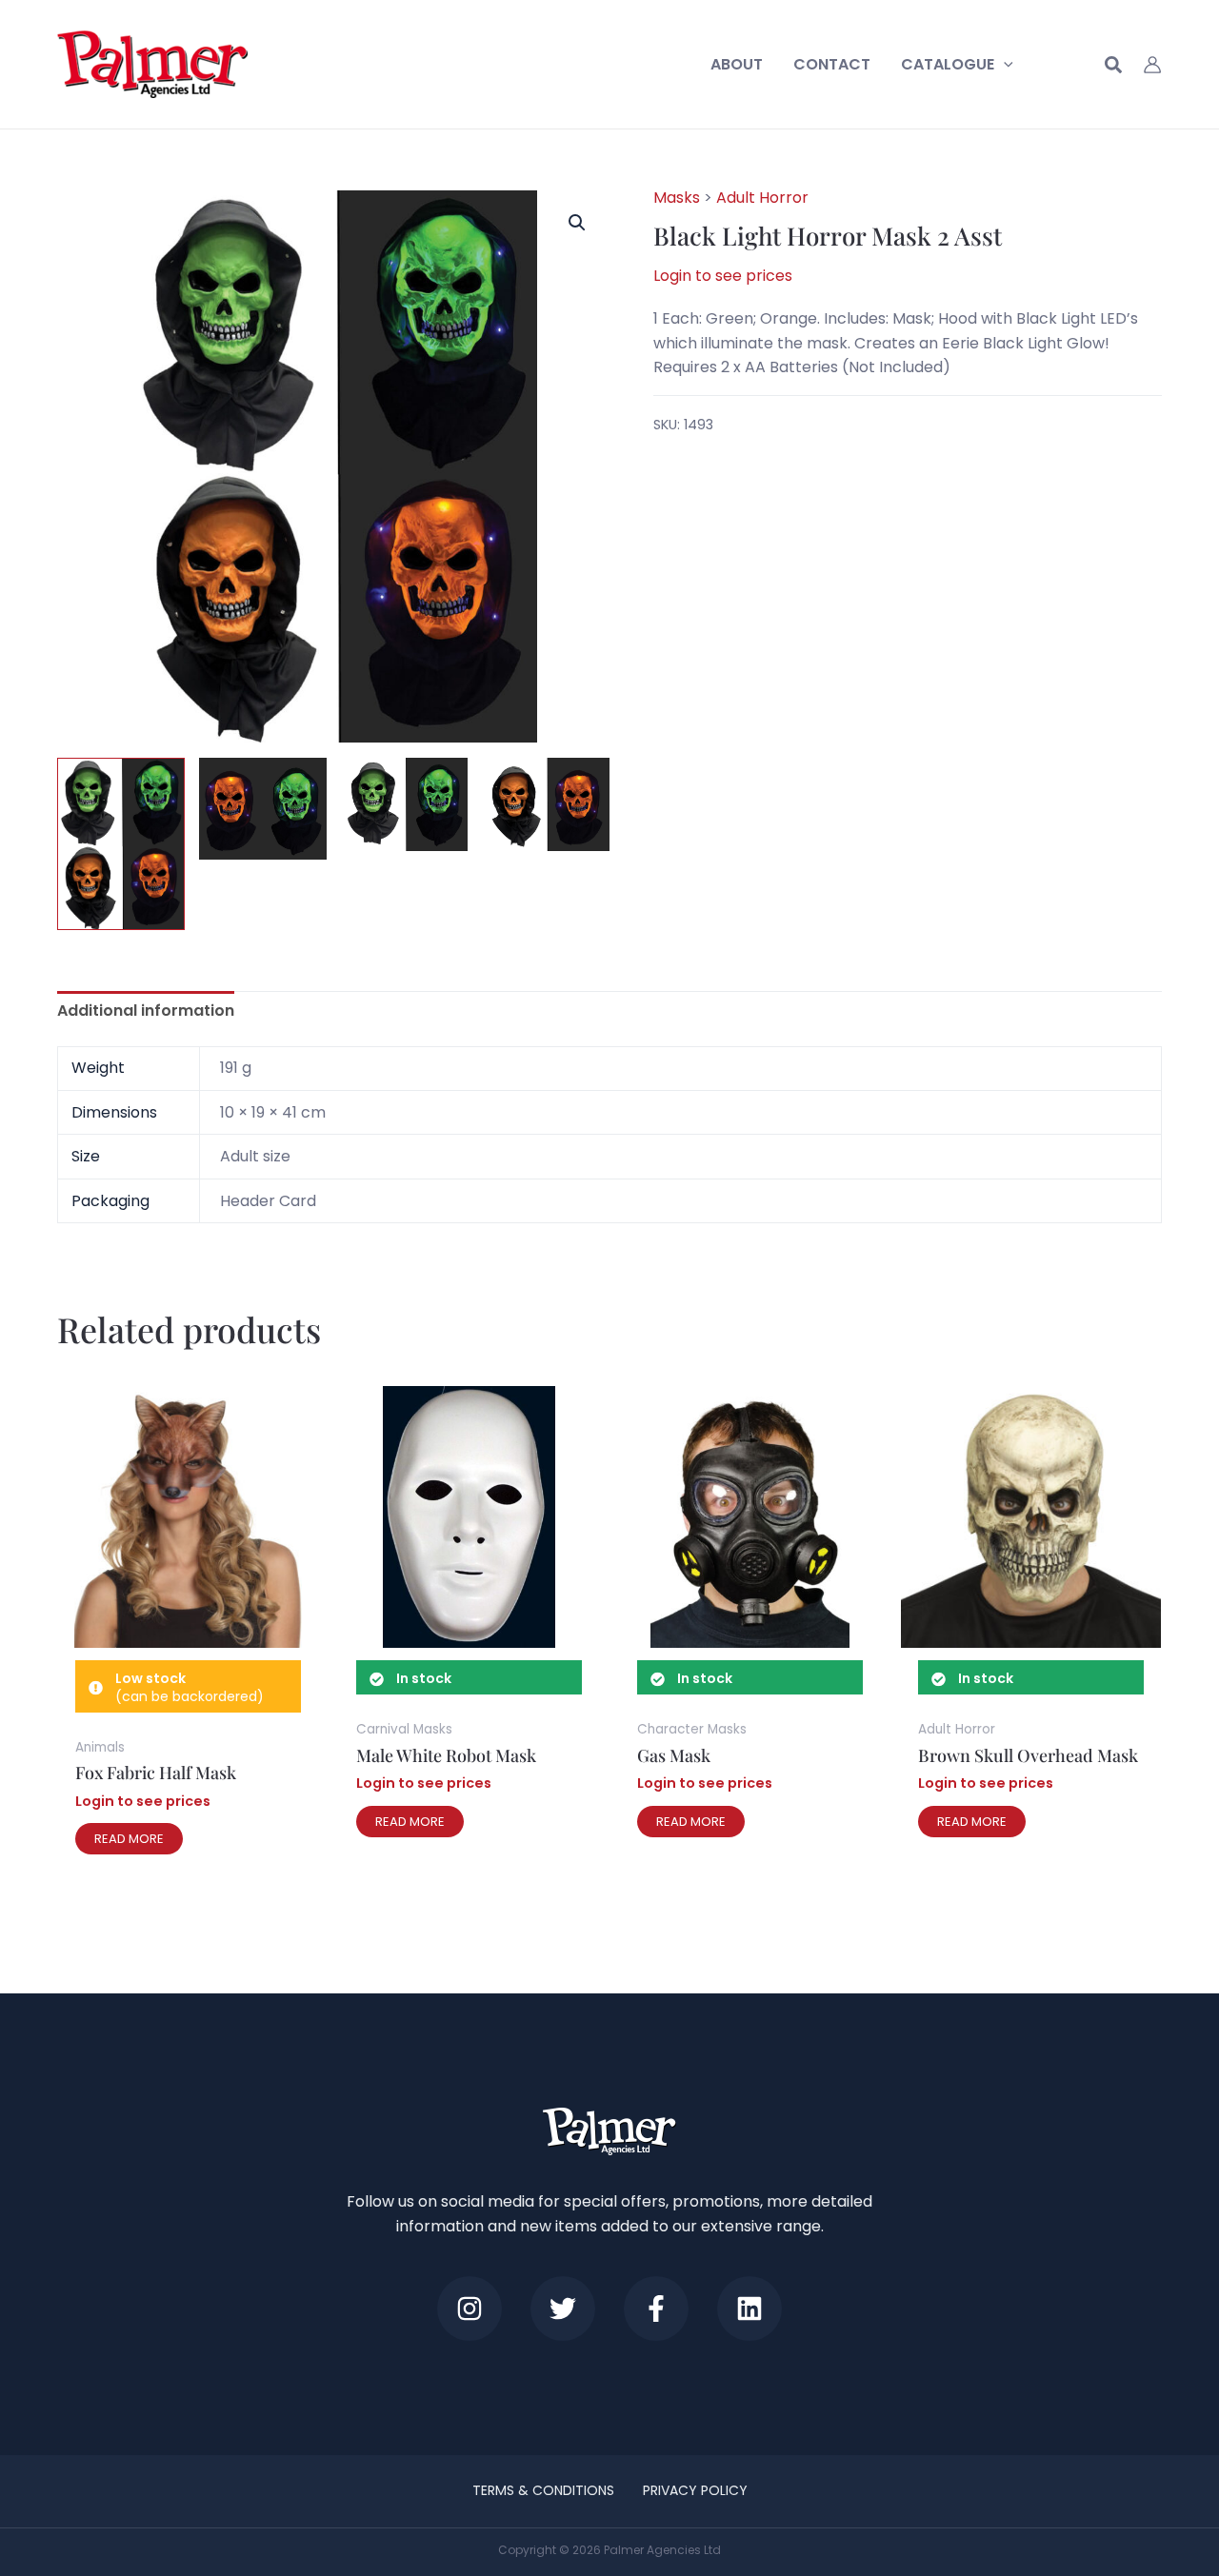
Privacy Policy (695, 2490)
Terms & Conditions (543, 2490)
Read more (129, 1839)
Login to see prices (723, 275)
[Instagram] (470, 2308)
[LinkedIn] (749, 2308)
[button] (1004, 65)
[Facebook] (656, 2308)
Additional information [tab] (146, 1011)
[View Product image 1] (121, 844)
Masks (677, 198)
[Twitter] (563, 2308)
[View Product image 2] (263, 809)
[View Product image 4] (546, 804)
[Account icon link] (1152, 65)
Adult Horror (762, 198)
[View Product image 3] (405, 804)
